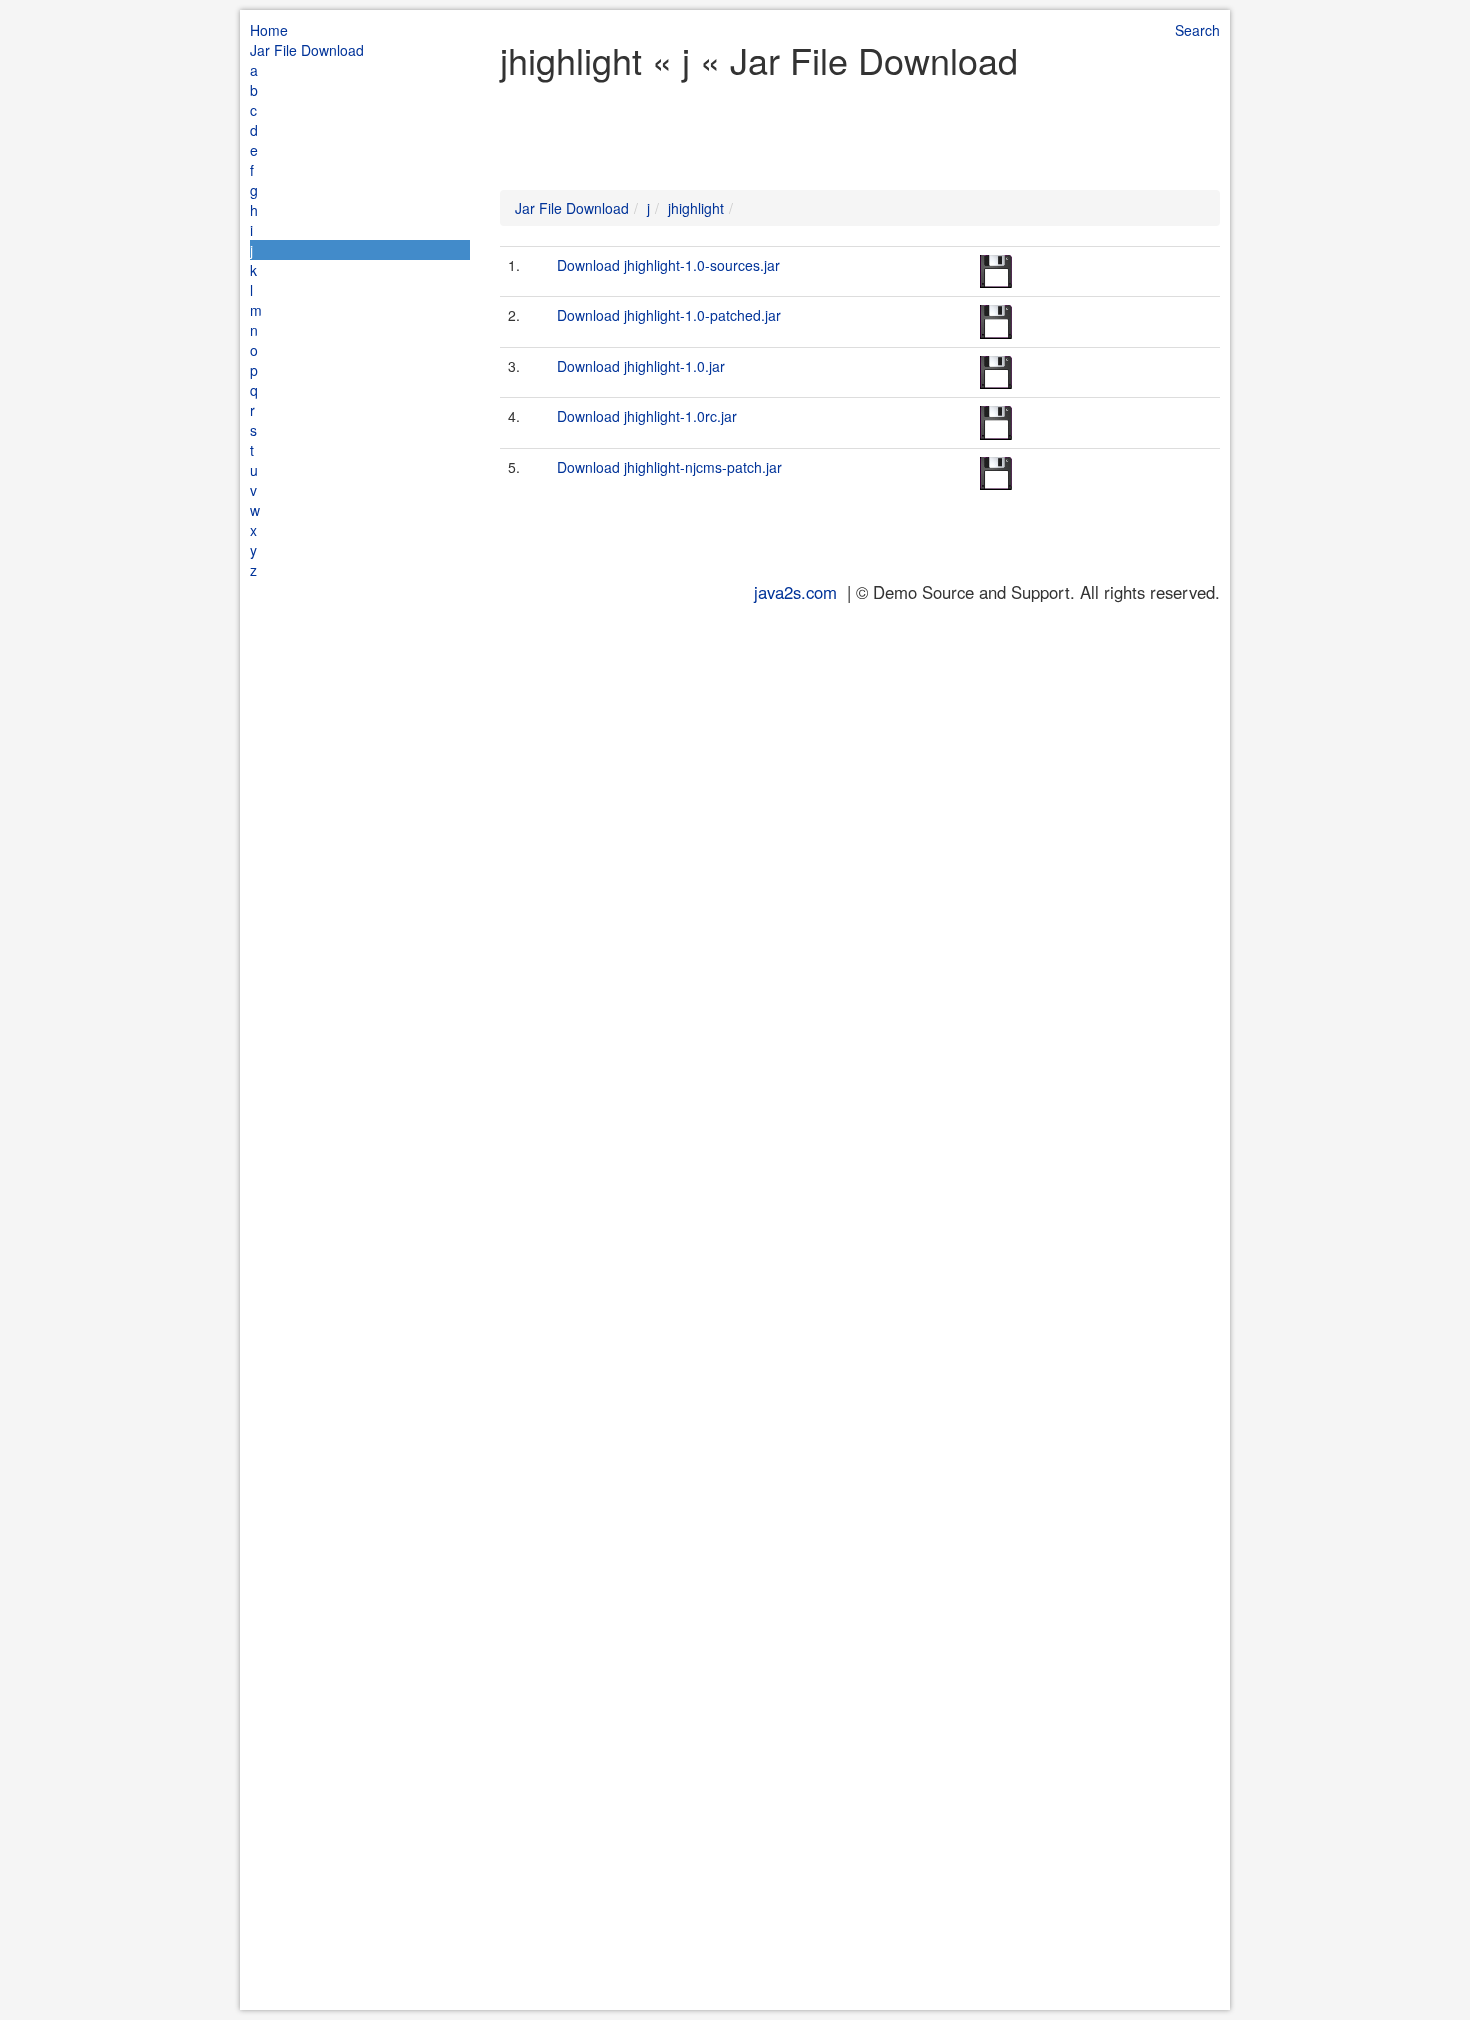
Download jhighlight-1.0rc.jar (647, 416)
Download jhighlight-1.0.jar (641, 366)
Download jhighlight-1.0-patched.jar (669, 315)
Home (269, 30)
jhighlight (696, 208)
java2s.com (795, 592)
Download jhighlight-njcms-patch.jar (669, 467)
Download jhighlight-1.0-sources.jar (668, 265)
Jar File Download (307, 50)
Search (1197, 30)
